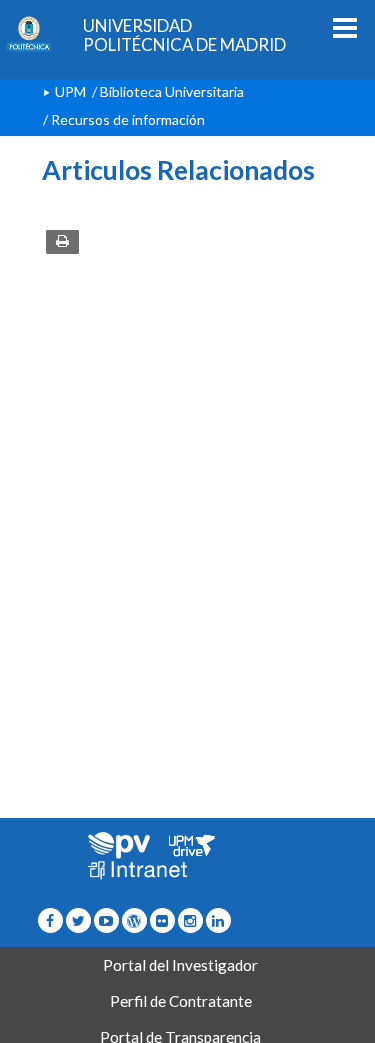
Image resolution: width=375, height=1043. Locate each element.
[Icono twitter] (162, 920)
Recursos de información (128, 119)
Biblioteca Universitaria (172, 91)
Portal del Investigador (180, 965)
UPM (70, 91)
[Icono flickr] (78, 920)
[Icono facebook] (50, 920)
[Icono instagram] (190, 920)
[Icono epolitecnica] (134, 920)
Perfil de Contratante (181, 1001)
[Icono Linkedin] (218, 920)
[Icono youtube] (106, 920)
